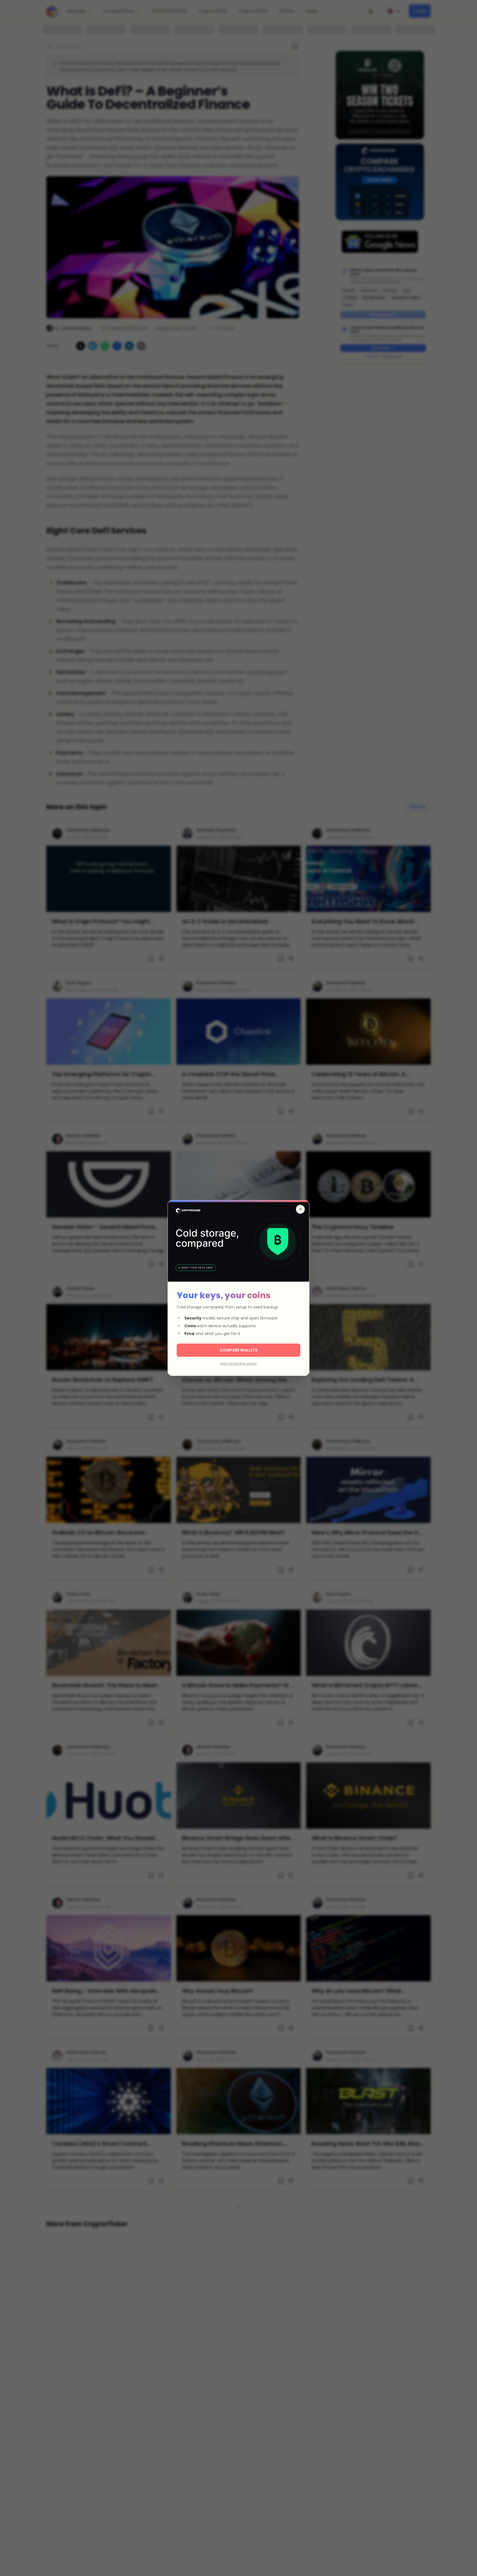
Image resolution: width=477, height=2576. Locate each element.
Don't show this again (239, 1364)
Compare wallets (239, 1350)
